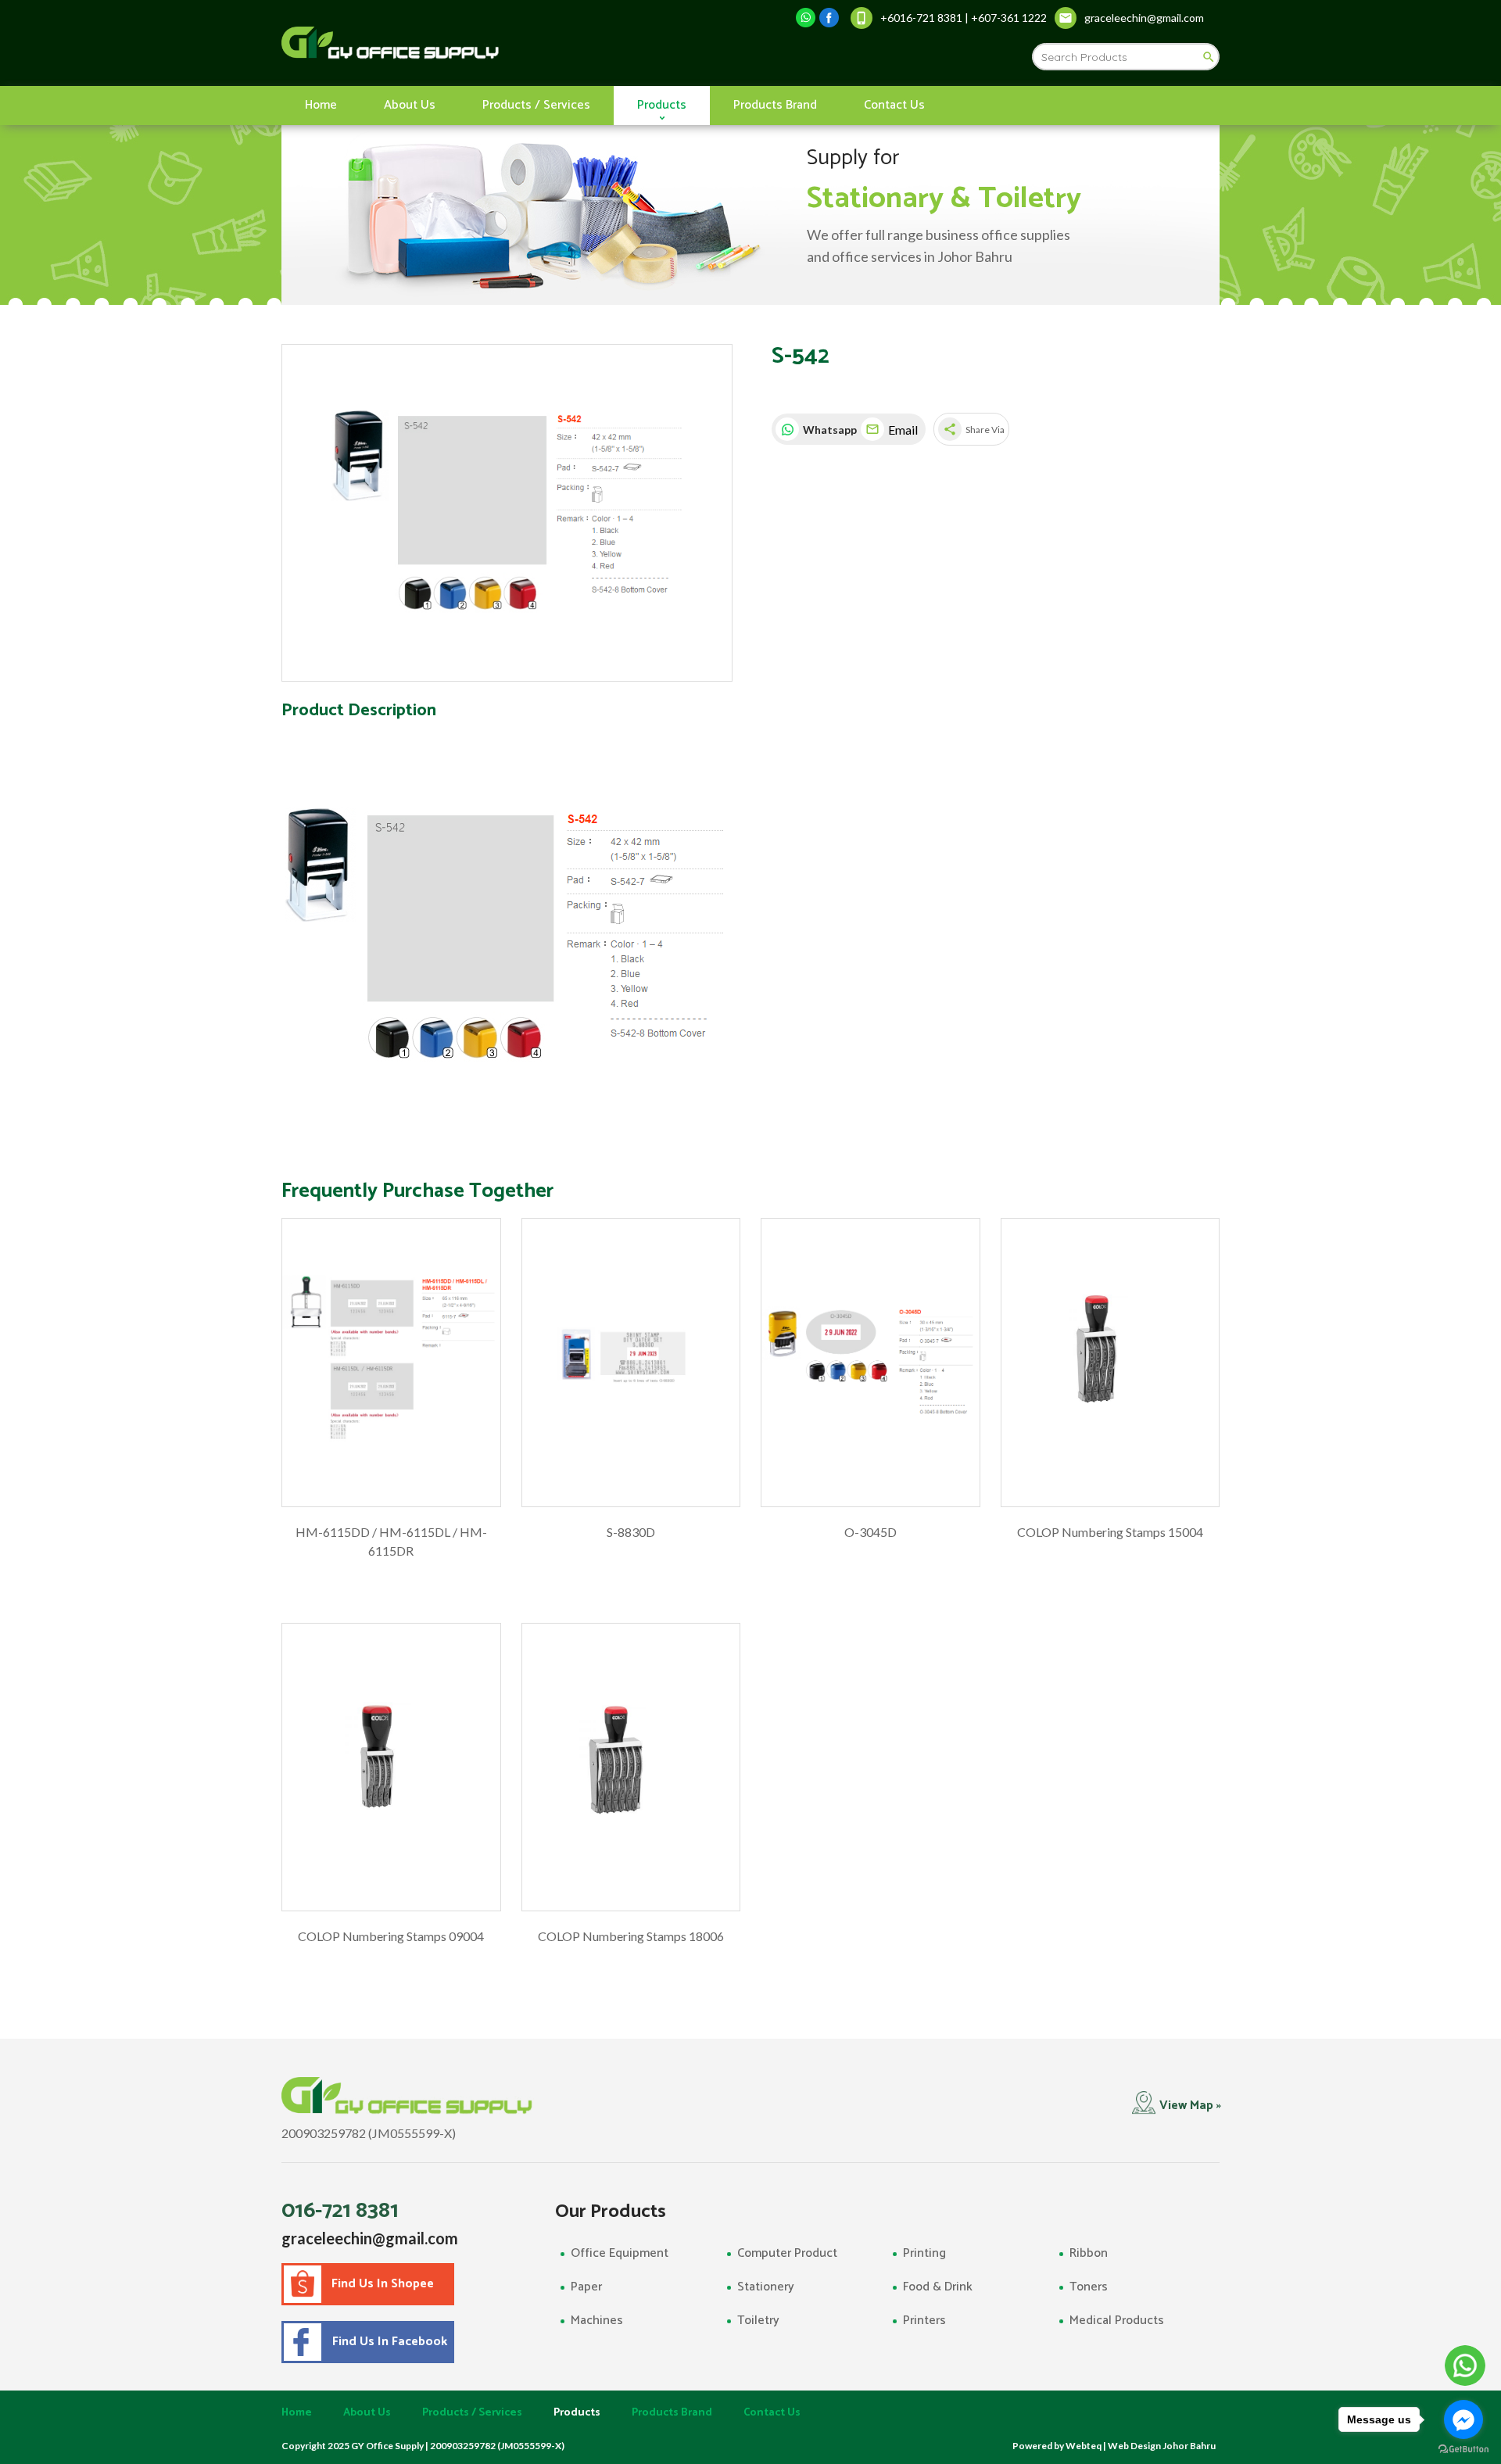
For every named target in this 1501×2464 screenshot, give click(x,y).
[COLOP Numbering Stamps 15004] (1111, 1363)
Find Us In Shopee (383, 2284)
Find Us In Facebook (387, 2342)
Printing (924, 2253)
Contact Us (894, 105)
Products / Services (536, 105)
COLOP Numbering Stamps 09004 (391, 1936)
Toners (1089, 2287)
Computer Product (787, 2253)
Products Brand (775, 105)
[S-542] (507, 513)
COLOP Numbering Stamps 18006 (631, 1936)
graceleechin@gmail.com (370, 2238)
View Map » (1190, 2106)
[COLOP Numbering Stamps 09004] (391, 1767)
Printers (924, 2321)
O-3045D (871, 1532)
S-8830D (631, 1532)
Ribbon (1089, 2253)
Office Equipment (620, 2253)
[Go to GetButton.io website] (1463, 2449)
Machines (597, 2321)
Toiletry (758, 2321)
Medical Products (1117, 2321)
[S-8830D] (631, 1363)
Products (662, 105)
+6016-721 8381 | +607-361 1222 (964, 18)
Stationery (766, 2287)
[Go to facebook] (1463, 2419)
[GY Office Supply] (473, 43)
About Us (410, 105)
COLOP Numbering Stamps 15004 (1110, 1532)
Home (321, 105)
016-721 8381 (340, 2211)
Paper (586, 2287)
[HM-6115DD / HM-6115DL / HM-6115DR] (391, 1363)
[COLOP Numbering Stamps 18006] (631, 1767)
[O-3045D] (871, 1363)
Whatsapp (828, 430)
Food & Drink (938, 2287)
